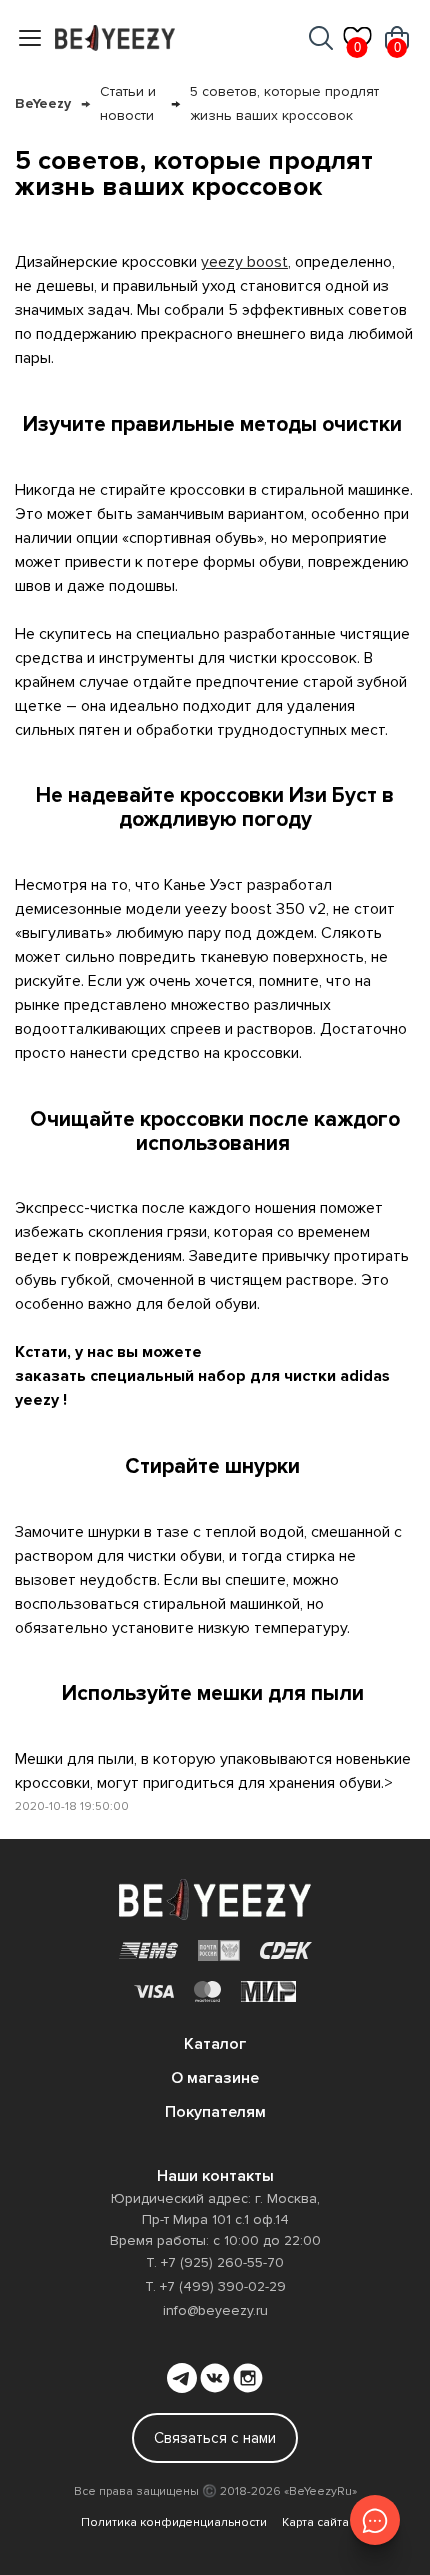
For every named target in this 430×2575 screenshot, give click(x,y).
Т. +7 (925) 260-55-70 (215, 2262)
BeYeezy (43, 103)
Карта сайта (315, 2522)
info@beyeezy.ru (215, 2310)
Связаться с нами (215, 2438)
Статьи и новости (128, 103)
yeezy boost (244, 262)
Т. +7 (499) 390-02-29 (215, 2286)
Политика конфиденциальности (174, 2522)
